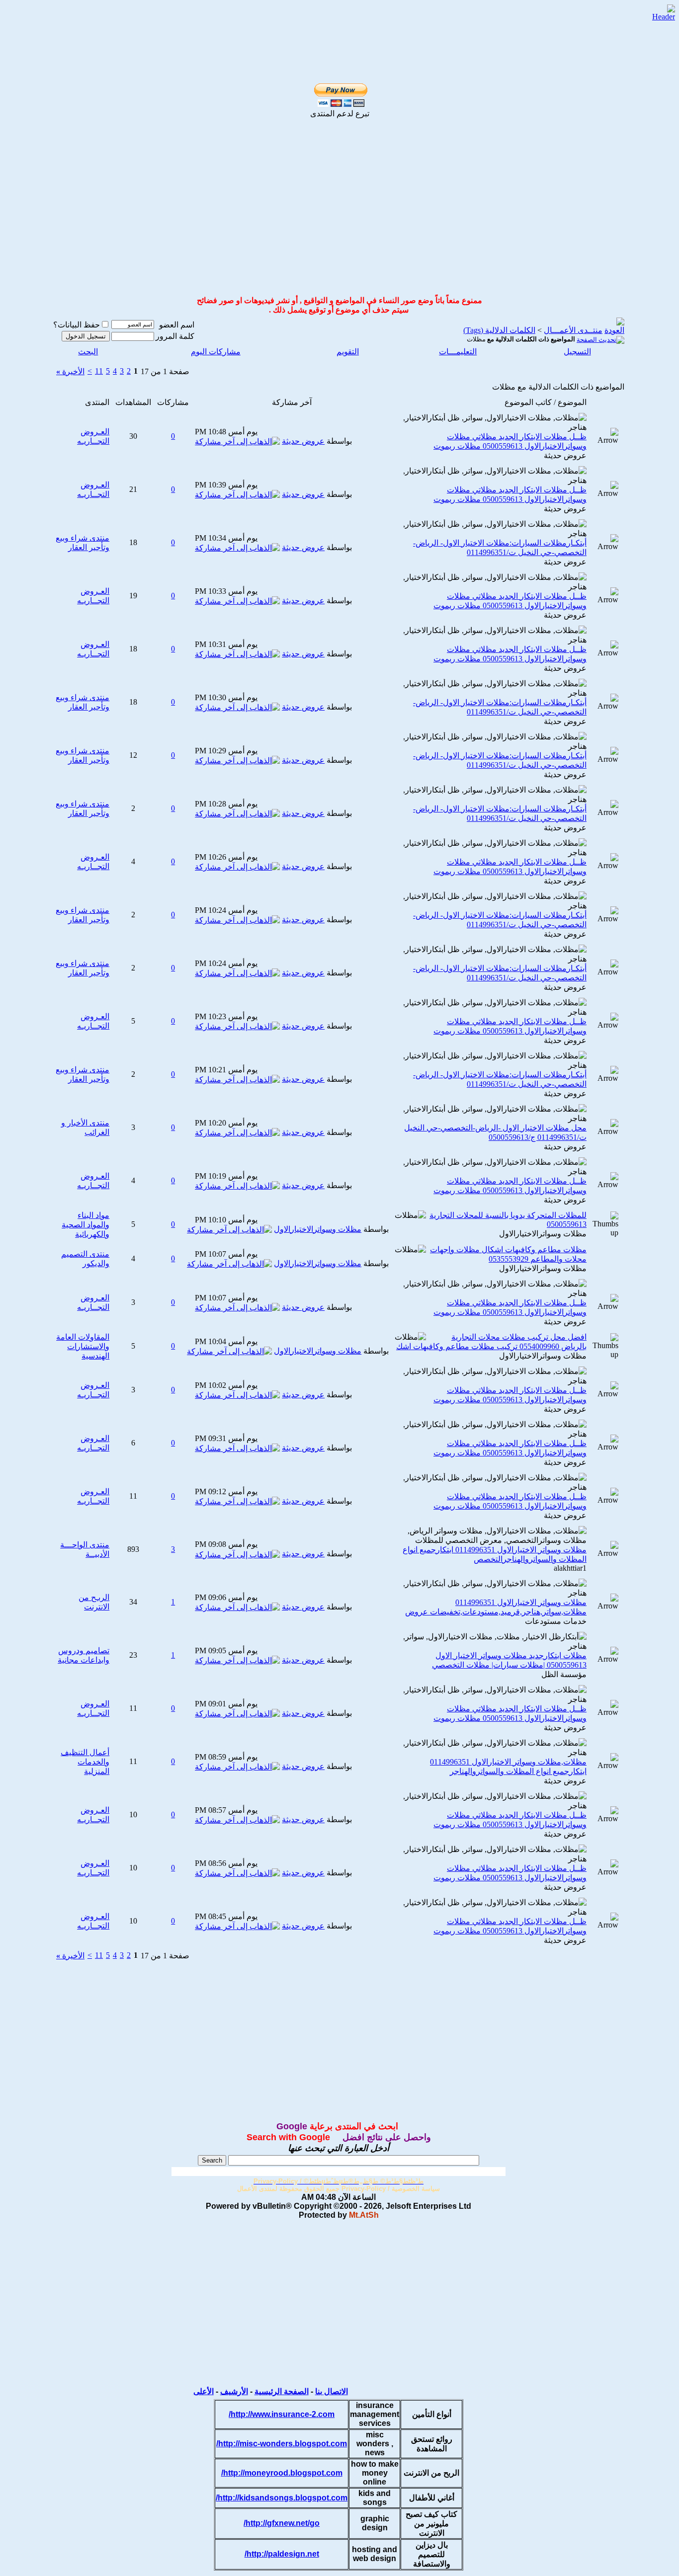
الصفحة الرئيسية (282, 2391)
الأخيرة (70, 371)
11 (99, 371)
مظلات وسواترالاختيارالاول (543, 1234)
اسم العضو (177, 325)
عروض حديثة (565, 455)
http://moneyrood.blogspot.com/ (282, 2473)
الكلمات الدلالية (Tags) (499, 330)
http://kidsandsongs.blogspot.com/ (282, 2498)
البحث (88, 352)
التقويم (348, 352)
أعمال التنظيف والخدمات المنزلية (85, 1762)
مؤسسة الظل (564, 1674)
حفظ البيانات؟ (77, 325)
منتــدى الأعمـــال (573, 330)
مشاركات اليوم (216, 352)
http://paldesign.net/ (282, 2554)
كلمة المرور (175, 336)
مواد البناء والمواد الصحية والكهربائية (85, 1225)
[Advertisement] (328, 21)
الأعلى (204, 2391)
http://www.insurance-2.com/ (282, 2414)
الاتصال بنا (332, 2391)
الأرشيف (234, 2391)
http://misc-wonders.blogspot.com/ (282, 2444)
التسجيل (577, 352)
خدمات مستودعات (556, 1621)
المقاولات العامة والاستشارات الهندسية (83, 1346)
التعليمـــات (458, 352)
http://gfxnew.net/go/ (282, 2523)
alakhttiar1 (570, 1568)
